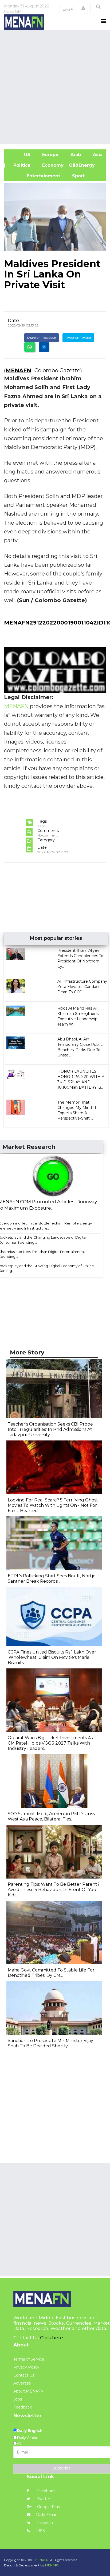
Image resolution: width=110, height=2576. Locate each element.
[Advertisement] (55, 87)
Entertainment (35, 176)
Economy (52, 165)
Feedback (23, 2407)
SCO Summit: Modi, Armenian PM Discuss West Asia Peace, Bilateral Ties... (51, 1816)
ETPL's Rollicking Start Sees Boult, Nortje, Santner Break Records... (52, 1579)
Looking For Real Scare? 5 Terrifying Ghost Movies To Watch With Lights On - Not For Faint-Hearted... (53, 1505)
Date (13, 320)
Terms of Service (29, 2359)
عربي (68, 9)
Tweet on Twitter (78, 338)
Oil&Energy (88, 165)
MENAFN (18, 370)
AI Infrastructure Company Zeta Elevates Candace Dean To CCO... (82, 987)
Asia (97, 155)
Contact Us (24, 2375)
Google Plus (48, 2507)
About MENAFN (29, 2391)
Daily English (30, 2431)
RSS (40, 2531)
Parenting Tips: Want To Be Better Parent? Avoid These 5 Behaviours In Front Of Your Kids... (54, 1890)
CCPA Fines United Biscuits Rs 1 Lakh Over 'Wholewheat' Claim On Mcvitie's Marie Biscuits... (52, 1657)
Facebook (46, 2491)
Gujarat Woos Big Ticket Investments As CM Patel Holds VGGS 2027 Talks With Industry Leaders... (50, 1743)
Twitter (43, 2499)
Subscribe (62, 2468)
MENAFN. (42, 2560)
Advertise (22, 2383)
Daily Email (46, 2515)
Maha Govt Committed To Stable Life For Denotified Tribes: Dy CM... (51, 1973)
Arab (75, 155)
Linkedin (44, 2523)
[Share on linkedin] (44, 347)
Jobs (18, 2399)
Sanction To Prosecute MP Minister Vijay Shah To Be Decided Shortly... (50, 2043)
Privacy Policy (26, 2367)
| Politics (20, 165)
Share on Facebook (42, 338)
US (20, 155)
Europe (50, 155)
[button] (83, 9)
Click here (52, 2338)
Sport (75, 176)
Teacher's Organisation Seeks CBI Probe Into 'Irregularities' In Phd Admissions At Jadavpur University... (50, 1429)
